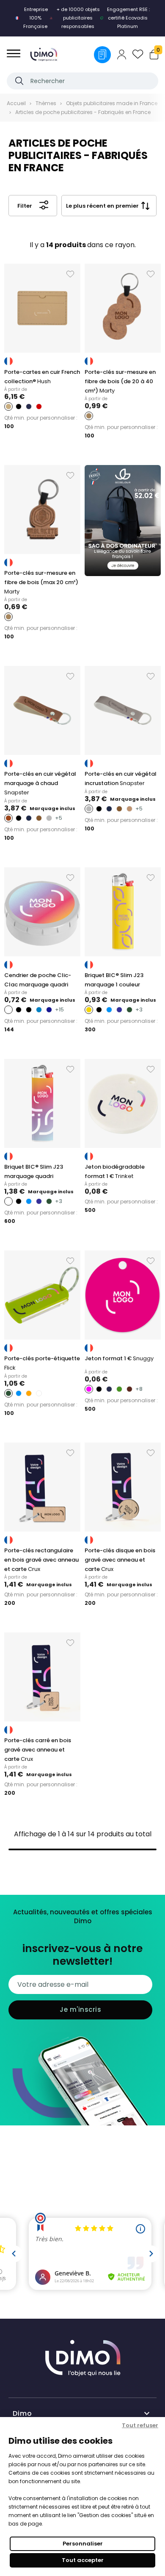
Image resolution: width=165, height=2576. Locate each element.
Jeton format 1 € (119, 1358)
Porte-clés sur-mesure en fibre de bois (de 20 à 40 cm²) (120, 381)
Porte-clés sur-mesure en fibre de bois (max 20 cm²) (41, 582)
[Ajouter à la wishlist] (70, 274)
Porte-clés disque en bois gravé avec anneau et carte (120, 1560)
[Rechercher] (19, 81)
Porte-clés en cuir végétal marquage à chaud (40, 783)
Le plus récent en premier (102, 206)
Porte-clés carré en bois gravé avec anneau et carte (38, 1750)
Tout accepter (83, 2560)
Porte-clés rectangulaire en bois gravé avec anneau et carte (41, 1560)
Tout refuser (140, 2425)
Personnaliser (83, 2544)
